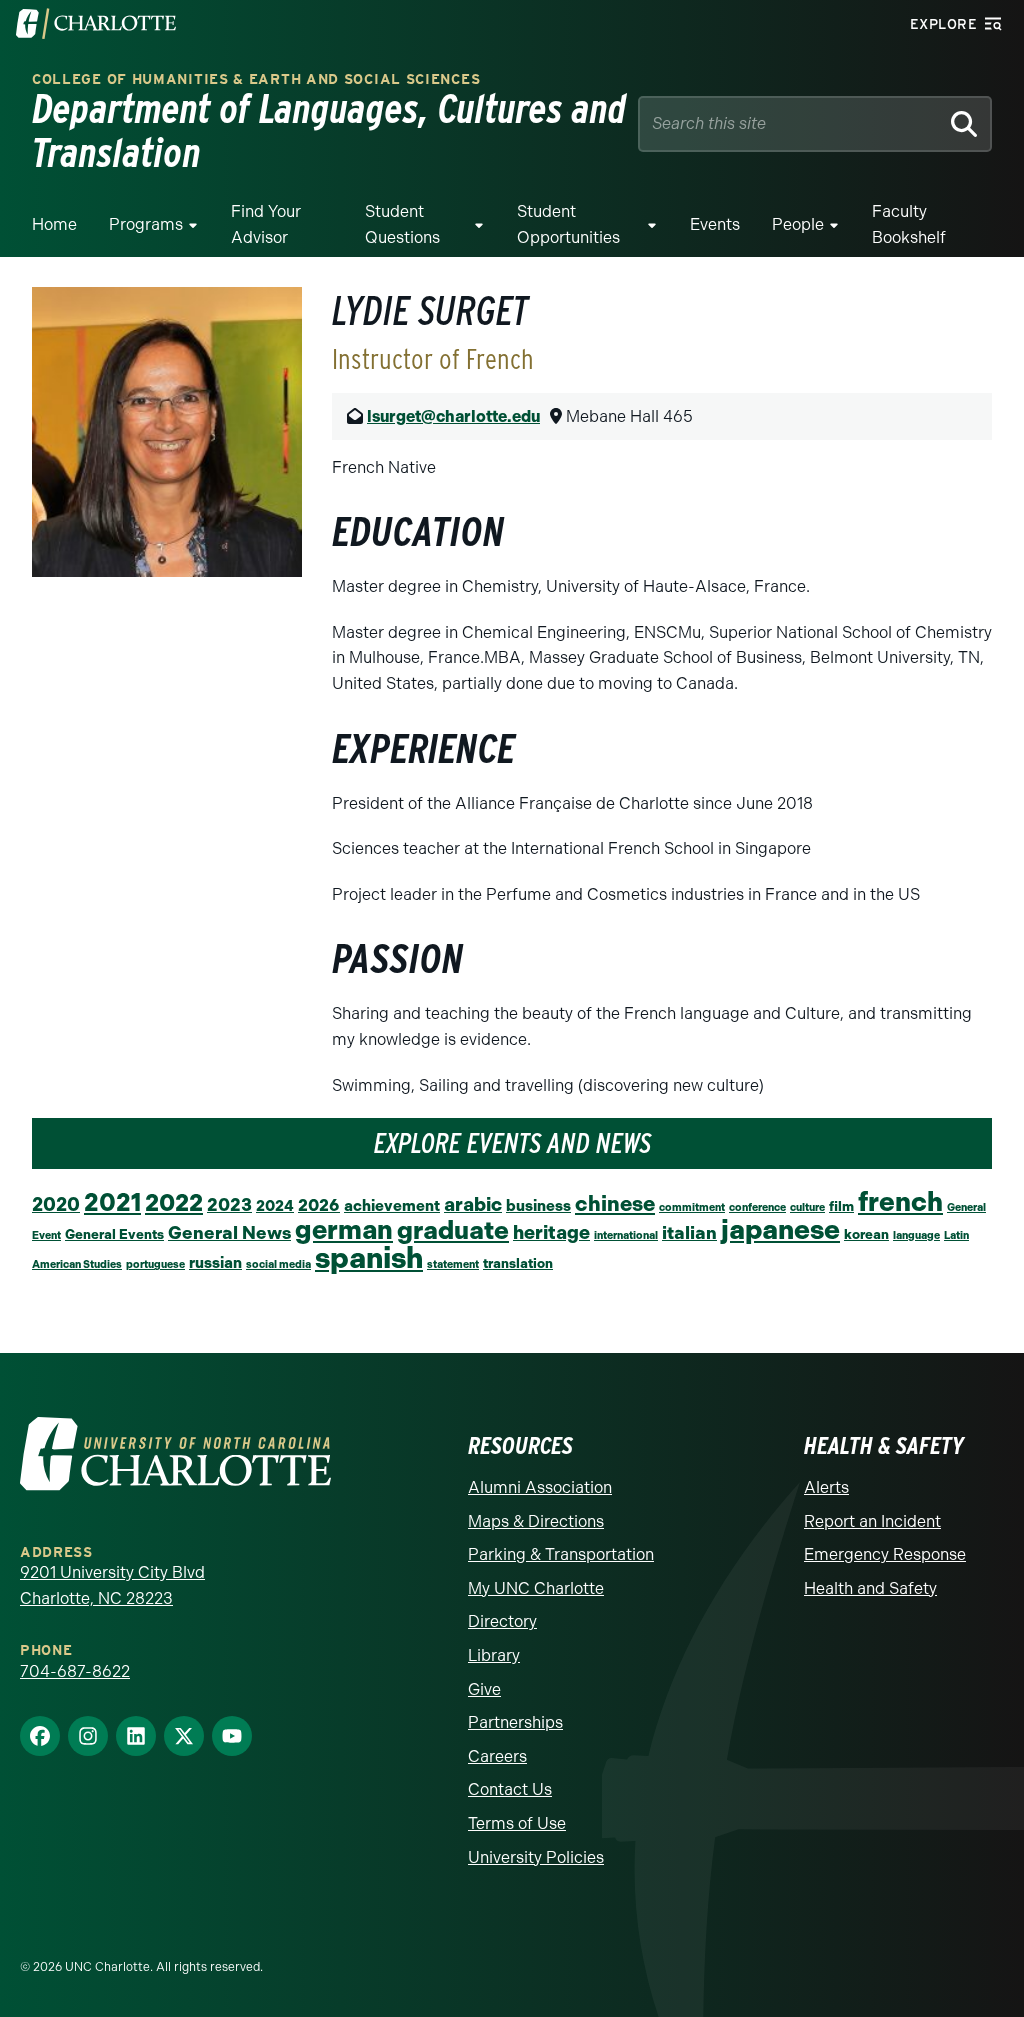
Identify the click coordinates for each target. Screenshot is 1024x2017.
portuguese (155, 1264)
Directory (502, 1621)
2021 (112, 1202)
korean (866, 1234)
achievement (392, 1206)
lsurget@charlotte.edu (453, 416)
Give (484, 1689)
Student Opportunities (568, 224)
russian (215, 1263)
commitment (692, 1207)
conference (757, 1207)
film (841, 1206)
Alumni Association (540, 1487)
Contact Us (510, 1789)
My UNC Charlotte (536, 1588)
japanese (780, 1229)
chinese (615, 1203)
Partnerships (515, 1722)
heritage (551, 1232)
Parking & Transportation (561, 1554)
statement (453, 1264)
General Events (114, 1234)
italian (689, 1232)
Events (715, 224)
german (344, 1230)
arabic (473, 1204)
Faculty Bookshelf (909, 224)
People (798, 224)
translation (518, 1263)
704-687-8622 (75, 1671)
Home (54, 224)
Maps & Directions (536, 1521)
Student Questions (402, 224)
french (900, 1202)
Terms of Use (517, 1823)
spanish (369, 1257)
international (626, 1235)
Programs (146, 224)
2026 (319, 1205)
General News (229, 1232)
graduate (453, 1230)
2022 (174, 1203)
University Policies (536, 1857)
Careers (497, 1756)
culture (807, 1207)
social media (278, 1264)
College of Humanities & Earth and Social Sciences (256, 79)
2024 (275, 1206)
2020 (56, 1204)
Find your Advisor (266, 224)
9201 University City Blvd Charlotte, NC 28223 (112, 1585)
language (916, 1235)
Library (494, 1655)
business (538, 1206)
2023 (229, 1204)
